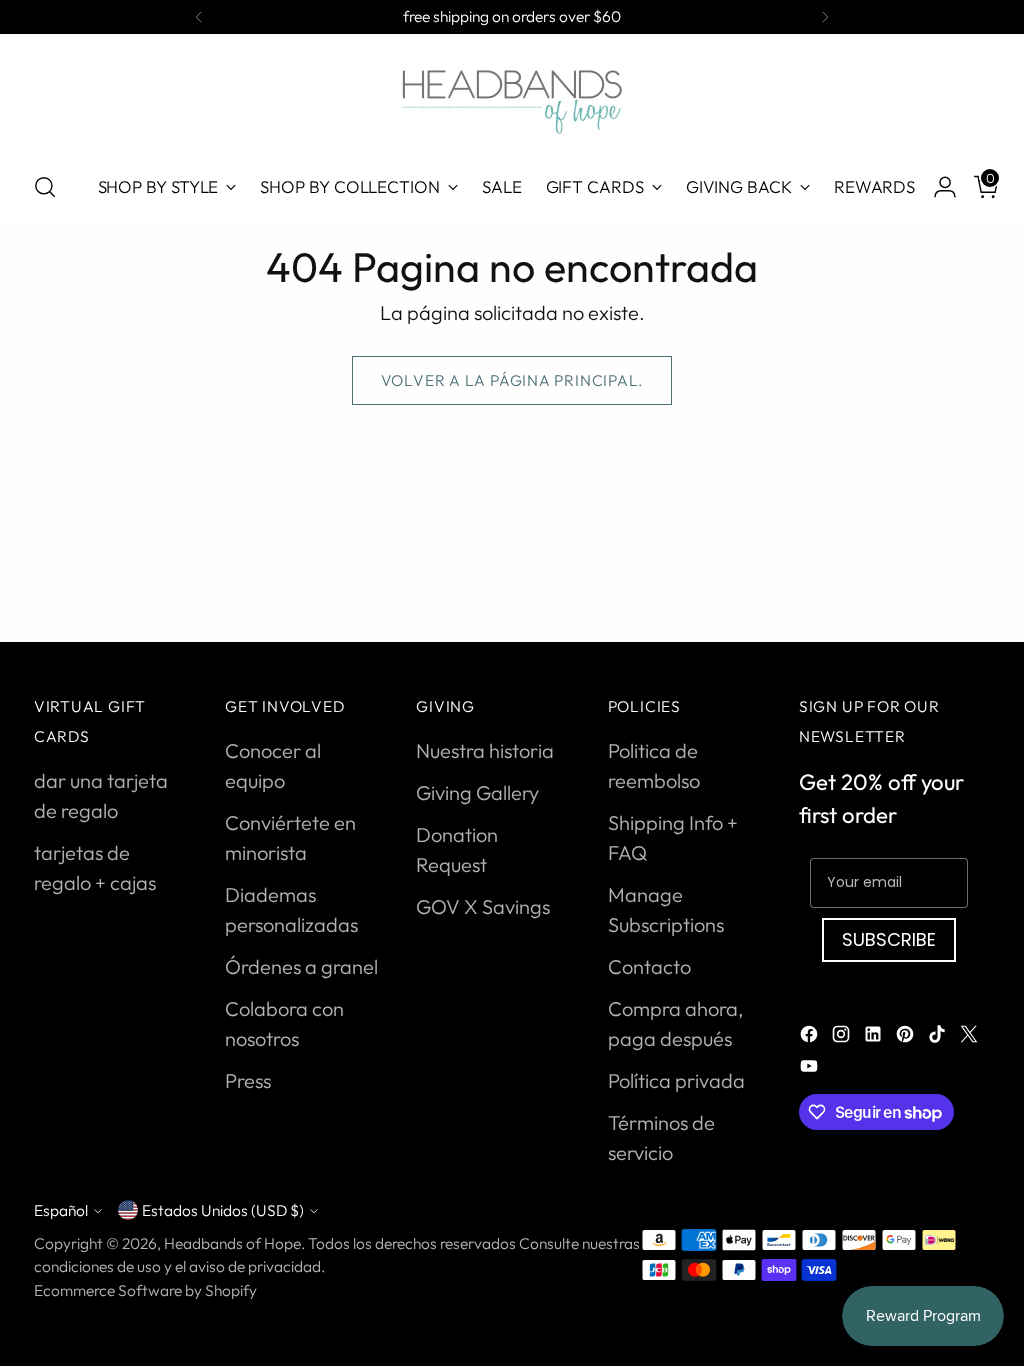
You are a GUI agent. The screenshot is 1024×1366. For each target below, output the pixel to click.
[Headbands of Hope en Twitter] (971, 1037)
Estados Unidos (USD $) (223, 1210)
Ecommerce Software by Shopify (145, 1290)
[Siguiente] (825, 17)
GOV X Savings (483, 906)
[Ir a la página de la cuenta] (937, 187)
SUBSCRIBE (889, 939)
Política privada (676, 1080)
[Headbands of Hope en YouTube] (811, 1069)
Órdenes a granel (301, 966)
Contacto (649, 966)
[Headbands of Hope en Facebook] (811, 1037)
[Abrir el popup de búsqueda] (45, 187)
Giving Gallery (477, 792)
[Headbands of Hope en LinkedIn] (875, 1037)
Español (61, 1210)
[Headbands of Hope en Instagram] (843, 1037)
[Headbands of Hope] (512, 99)
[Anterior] (199, 17)
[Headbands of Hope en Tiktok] (939, 1037)
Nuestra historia (485, 750)
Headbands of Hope (232, 1243)
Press (248, 1080)
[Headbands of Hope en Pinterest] (907, 1037)
